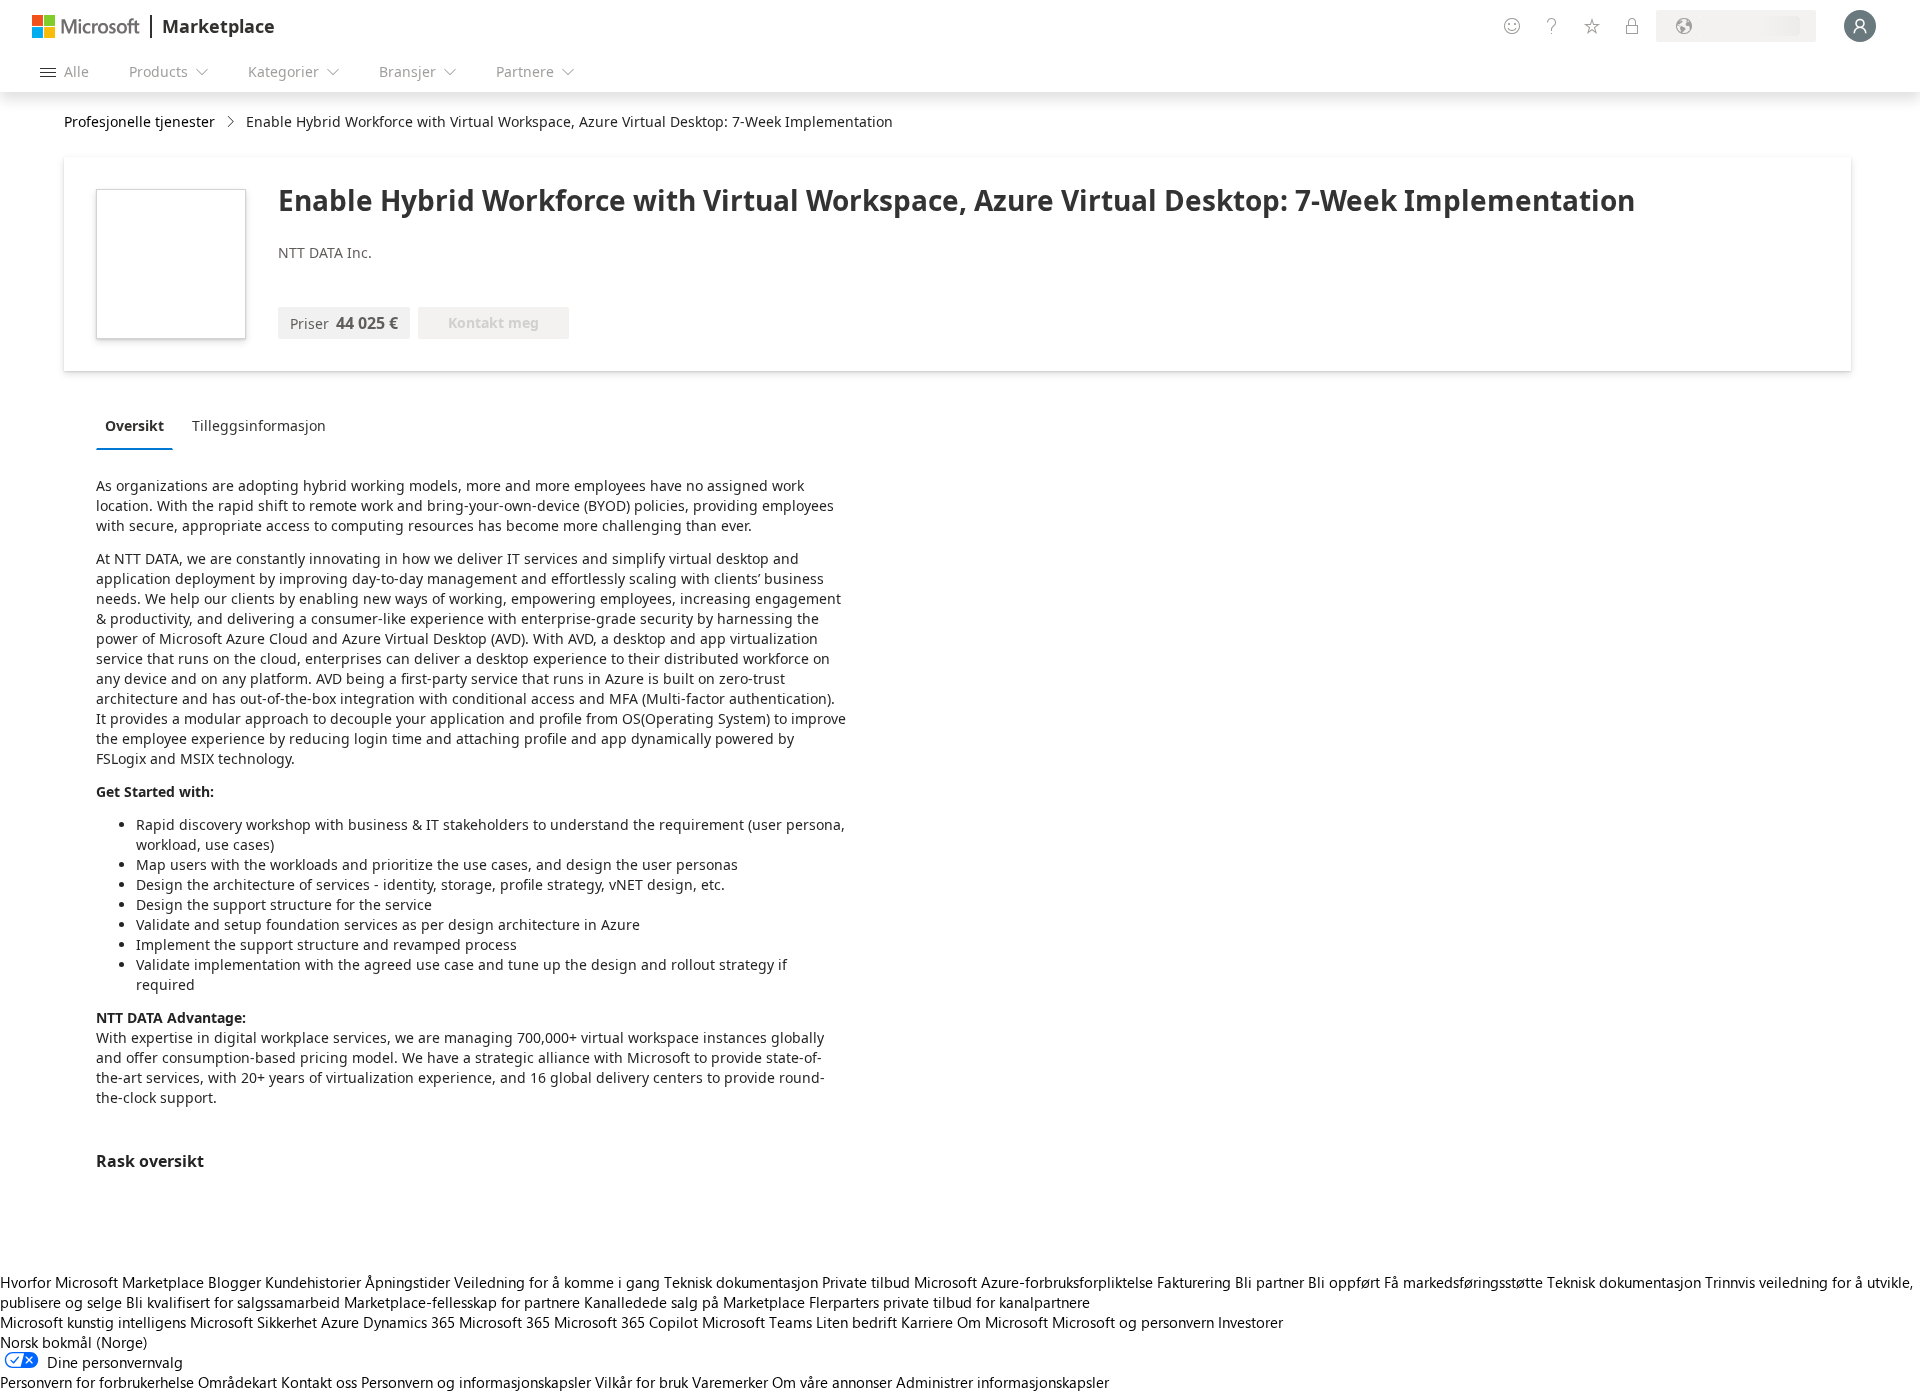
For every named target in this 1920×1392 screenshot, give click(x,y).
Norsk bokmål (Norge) (74, 1342)
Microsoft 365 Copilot (626, 1322)
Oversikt (134, 425)
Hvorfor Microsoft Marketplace (102, 1282)
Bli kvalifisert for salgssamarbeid (233, 1302)
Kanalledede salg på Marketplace (694, 1302)
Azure (340, 1322)
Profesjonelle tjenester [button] (139, 121)
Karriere (927, 1322)
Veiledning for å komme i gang (557, 1282)
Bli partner (1269, 1282)
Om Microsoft (1002, 1322)
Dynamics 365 (409, 1322)
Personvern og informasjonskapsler (476, 1382)
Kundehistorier (313, 1282)
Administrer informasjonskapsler (1002, 1382)
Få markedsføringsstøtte (1463, 1282)
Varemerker (730, 1382)
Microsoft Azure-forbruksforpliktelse (1035, 1282)
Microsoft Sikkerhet (253, 1322)
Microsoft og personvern (1133, 1322)
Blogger (234, 1282)
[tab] (139, 425)
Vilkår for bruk (641, 1382)
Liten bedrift (856, 1322)
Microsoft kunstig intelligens (93, 1322)
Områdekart (237, 1382)
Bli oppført (1344, 1282)
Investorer (1250, 1322)
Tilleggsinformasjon (259, 425)
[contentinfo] (232, 122)
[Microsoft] (86, 26)
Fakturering (1194, 1282)
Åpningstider (407, 1282)
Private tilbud (866, 1282)
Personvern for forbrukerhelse (97, 1382)
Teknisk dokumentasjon (741, 1282)
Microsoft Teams (757, 1322)
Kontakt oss (319, 1382)
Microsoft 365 (504, 1322)
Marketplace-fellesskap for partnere (462, 1302)
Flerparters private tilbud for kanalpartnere (949, 1302)
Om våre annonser (832, 1382)
